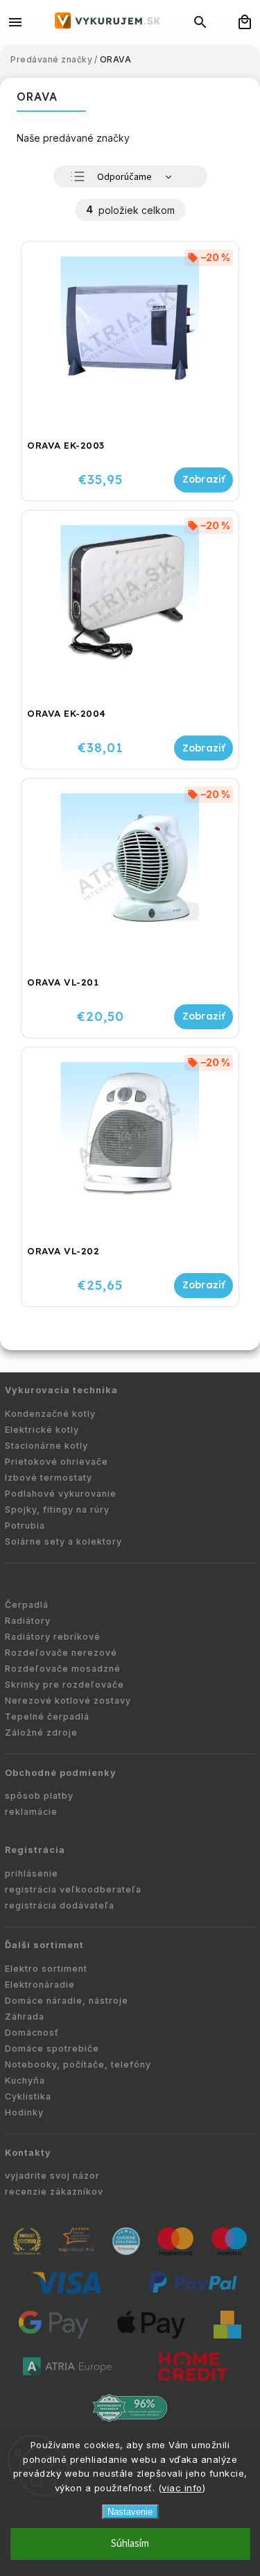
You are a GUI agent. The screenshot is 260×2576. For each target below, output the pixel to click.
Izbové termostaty (49, 1478)
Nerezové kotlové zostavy (68, 1701)
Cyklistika (28, 2096)
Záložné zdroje (41, 1732)
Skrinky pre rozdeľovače (64, 1685)
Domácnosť (32, 2033)
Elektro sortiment (46, 1969)
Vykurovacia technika (61, 1390)
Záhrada (25, 2017)
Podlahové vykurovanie (61, 1494)
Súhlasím (130, 2544)
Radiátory (28, 1621)
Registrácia (35, 1850)
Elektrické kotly (42, 1430)
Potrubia (25, 1526)
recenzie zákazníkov (54, 2192)
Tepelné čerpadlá (47, 1717)
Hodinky (24, 2112)
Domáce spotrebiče (52, 2049)
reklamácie (31, 1812)
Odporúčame (124, 177)
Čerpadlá (27, 1605)
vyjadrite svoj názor (52, 2176)
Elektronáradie (40, 1985)
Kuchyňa (25, 2080)
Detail (203, 480)
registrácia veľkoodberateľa (73, 1889)
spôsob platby (39, 1796)
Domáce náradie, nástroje (67, 2001)
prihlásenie (32, 1873)
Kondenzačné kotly (50, 1414)
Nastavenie (130, 2512)
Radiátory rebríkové (53, 1637)
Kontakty (28, 2153)
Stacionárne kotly (46, 1446)
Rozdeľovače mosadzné (63, 1669)
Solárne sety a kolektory (63, 1542)
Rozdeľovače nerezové (61, 1653)
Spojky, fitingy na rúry (57, 1510)
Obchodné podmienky (61, 1773)
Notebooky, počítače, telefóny (78, 2064)
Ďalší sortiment (44, 1945)
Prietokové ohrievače (57, 1462)
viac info (182, 2488)
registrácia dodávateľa (60, 1905)
